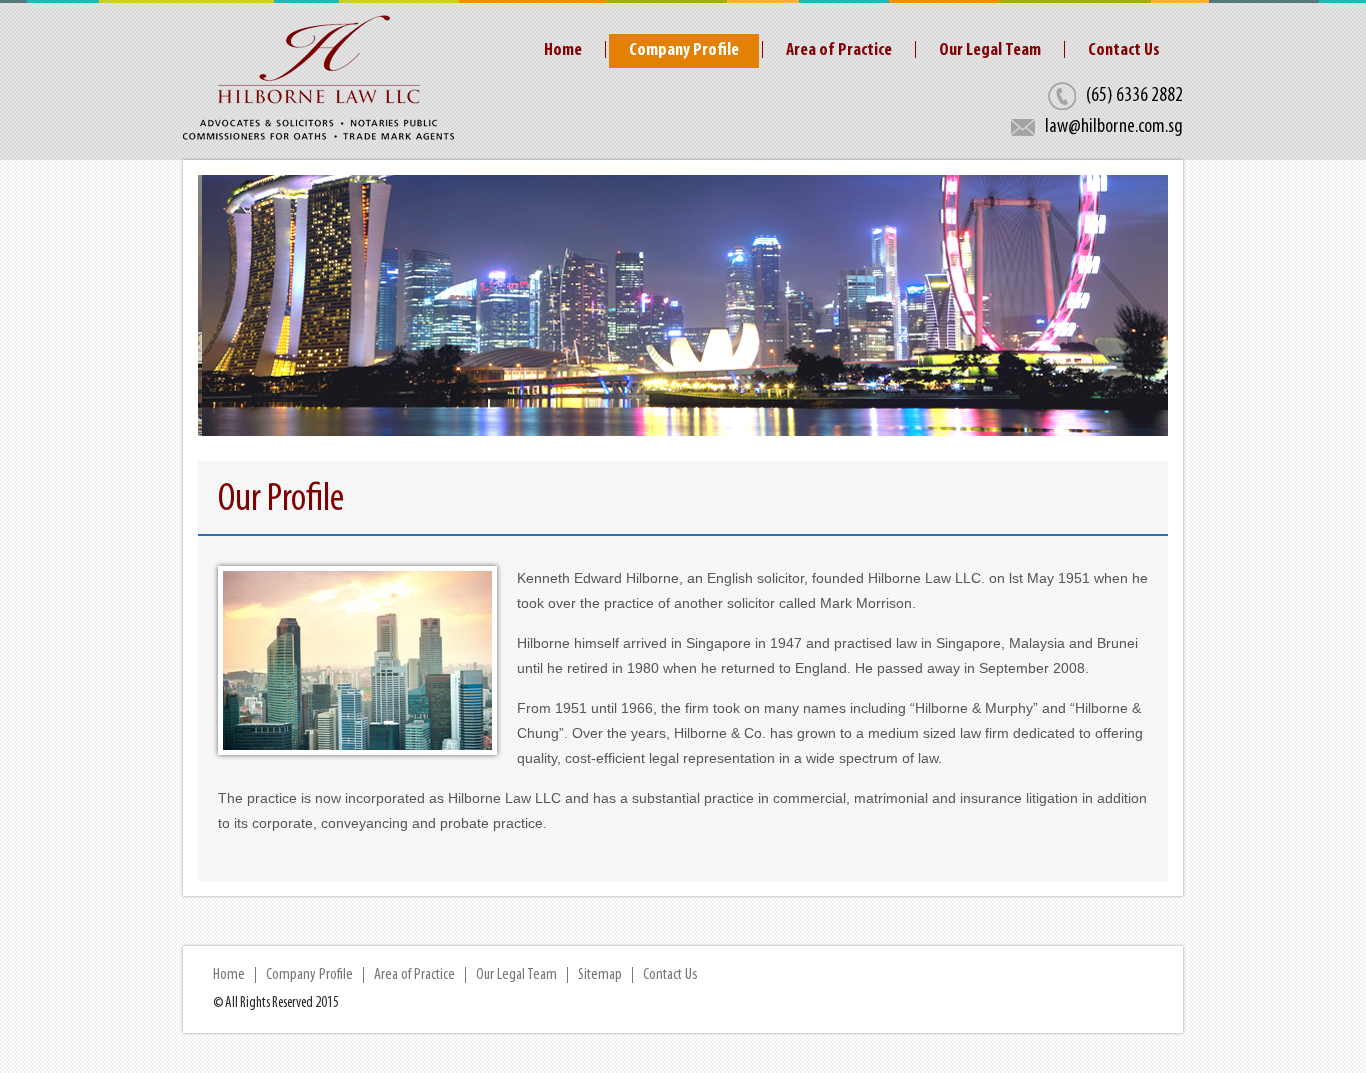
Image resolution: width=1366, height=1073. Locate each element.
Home (563, 51)
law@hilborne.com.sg (1114, 127)
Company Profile (684, 51)
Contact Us (1124, 51)
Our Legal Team (990, 51)
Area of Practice (839, 51)
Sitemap (600, 975)
